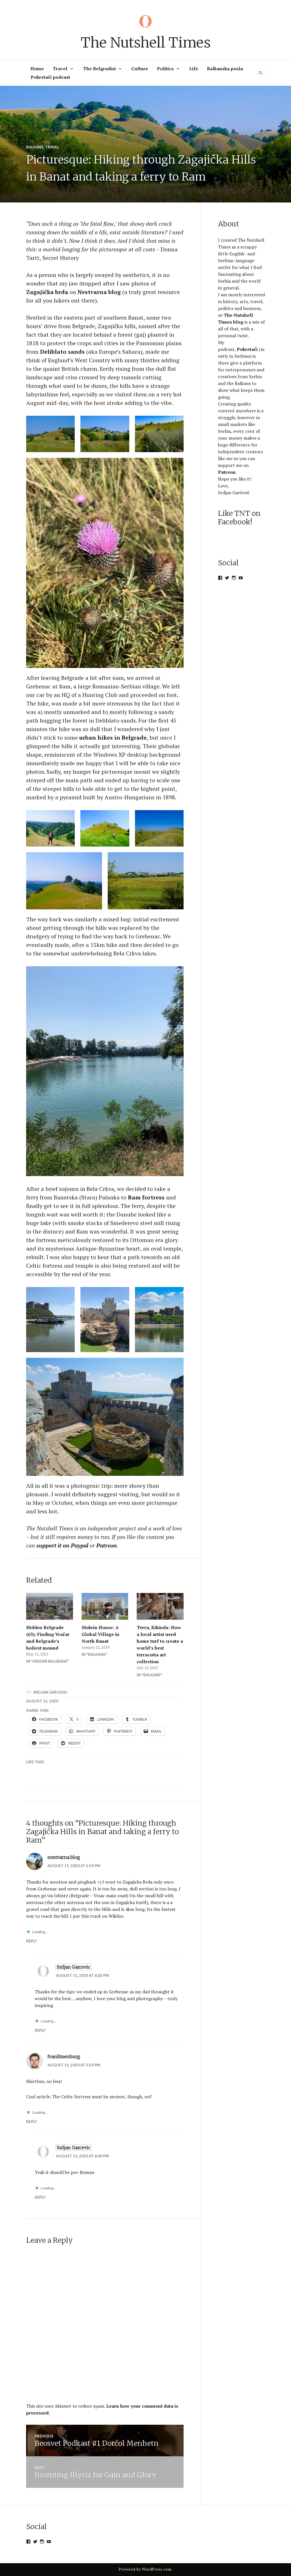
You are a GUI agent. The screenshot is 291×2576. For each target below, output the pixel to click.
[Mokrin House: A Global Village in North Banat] (105, 1606)
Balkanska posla (225, 69)
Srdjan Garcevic (50, 1692)
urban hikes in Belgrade (113, 737)
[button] (50, 434)
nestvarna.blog (64, 1857)
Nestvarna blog (99, 292)
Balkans (35, 147)
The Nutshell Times (146, 43)
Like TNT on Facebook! (239, 518)
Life (194, 69)
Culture (140, 69)
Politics (165, 69)
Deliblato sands (62, 352)
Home (37, 69)
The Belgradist (99, 69)
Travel (60, 69)
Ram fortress (147, 1197)
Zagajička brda (47, 292)
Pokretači (247, 349)
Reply (32, 1941)
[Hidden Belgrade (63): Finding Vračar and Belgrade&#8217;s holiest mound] (50, 1606)
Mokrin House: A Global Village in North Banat (100, 1634)
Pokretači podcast (50, 77)
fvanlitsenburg (64, 2056)
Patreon (227, 472)
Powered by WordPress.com (145, 2569)
